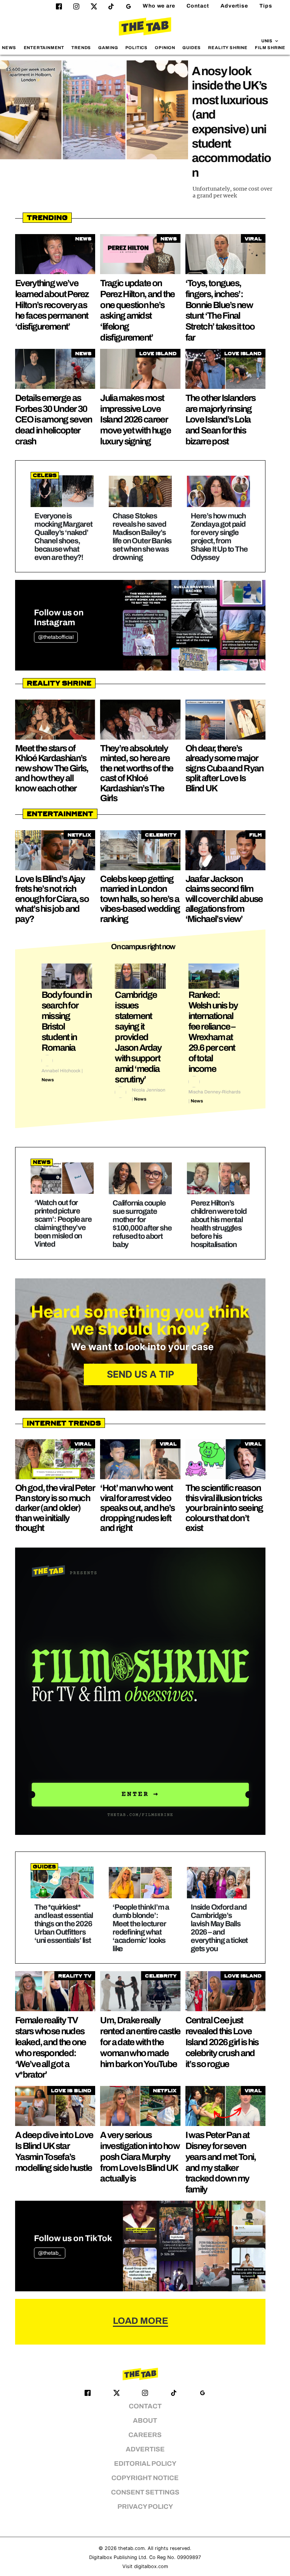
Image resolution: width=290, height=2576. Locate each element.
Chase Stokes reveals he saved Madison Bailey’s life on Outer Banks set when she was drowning (142, 536)
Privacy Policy (145, 2507)
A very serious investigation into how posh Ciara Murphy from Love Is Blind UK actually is (140, 2157)
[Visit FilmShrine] (140, 1691)
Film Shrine (270, 48)
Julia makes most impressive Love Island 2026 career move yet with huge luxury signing (135, 420)
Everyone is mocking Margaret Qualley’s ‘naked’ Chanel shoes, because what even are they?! (63, 536)
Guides (192, 48)
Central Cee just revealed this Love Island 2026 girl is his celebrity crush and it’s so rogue (222, 2042)
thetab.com (131, 2548)
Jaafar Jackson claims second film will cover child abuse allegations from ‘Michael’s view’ (224, 899)
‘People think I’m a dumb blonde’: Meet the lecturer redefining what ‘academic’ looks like (141, 1928)
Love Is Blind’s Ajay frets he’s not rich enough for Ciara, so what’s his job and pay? (52, 899)
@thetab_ (50, 2253)
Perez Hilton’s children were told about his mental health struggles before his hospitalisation (218, 1224)
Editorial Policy (145, 2464)
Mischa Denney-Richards (214, 1092)
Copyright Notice (145, 2478)
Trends (81, 48)
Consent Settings (145, 2492)
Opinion (165, 48)
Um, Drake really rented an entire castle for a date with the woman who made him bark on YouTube (140, 2042)
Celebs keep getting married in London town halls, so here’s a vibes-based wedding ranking (140, 899)
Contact (198, 6)
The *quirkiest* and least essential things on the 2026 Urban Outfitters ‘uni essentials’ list (64, 1924)
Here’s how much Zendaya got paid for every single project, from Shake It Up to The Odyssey (219, 536)
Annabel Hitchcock (61, 1071)
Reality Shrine (228, 48)
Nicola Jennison (149, 1090)
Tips (266, 6)
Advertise (234, 6)
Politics (137, 48)
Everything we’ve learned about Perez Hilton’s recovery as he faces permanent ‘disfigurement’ (52, 305)
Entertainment (44, 48)
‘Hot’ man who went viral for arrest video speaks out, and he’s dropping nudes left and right (137, 1508)
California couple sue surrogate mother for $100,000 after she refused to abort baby (142, 1224)
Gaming (108, 48)
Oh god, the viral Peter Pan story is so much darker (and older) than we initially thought (55, 1508)
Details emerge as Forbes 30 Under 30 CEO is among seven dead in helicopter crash (53, 420)
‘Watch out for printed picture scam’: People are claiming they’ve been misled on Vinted (63, 1223)
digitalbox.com (151, 2566)
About (145, 2421)
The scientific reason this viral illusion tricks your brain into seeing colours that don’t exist (224, 1508)
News (9, 48)
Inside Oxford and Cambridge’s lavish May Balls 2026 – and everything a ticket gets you (219, 1928)
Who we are (159, 6)
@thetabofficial (56, 637)
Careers (145, 2435)
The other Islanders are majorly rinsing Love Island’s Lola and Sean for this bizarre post (221, 420)
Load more (140, 2321)
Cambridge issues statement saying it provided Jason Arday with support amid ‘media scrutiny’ (138, 1037)
